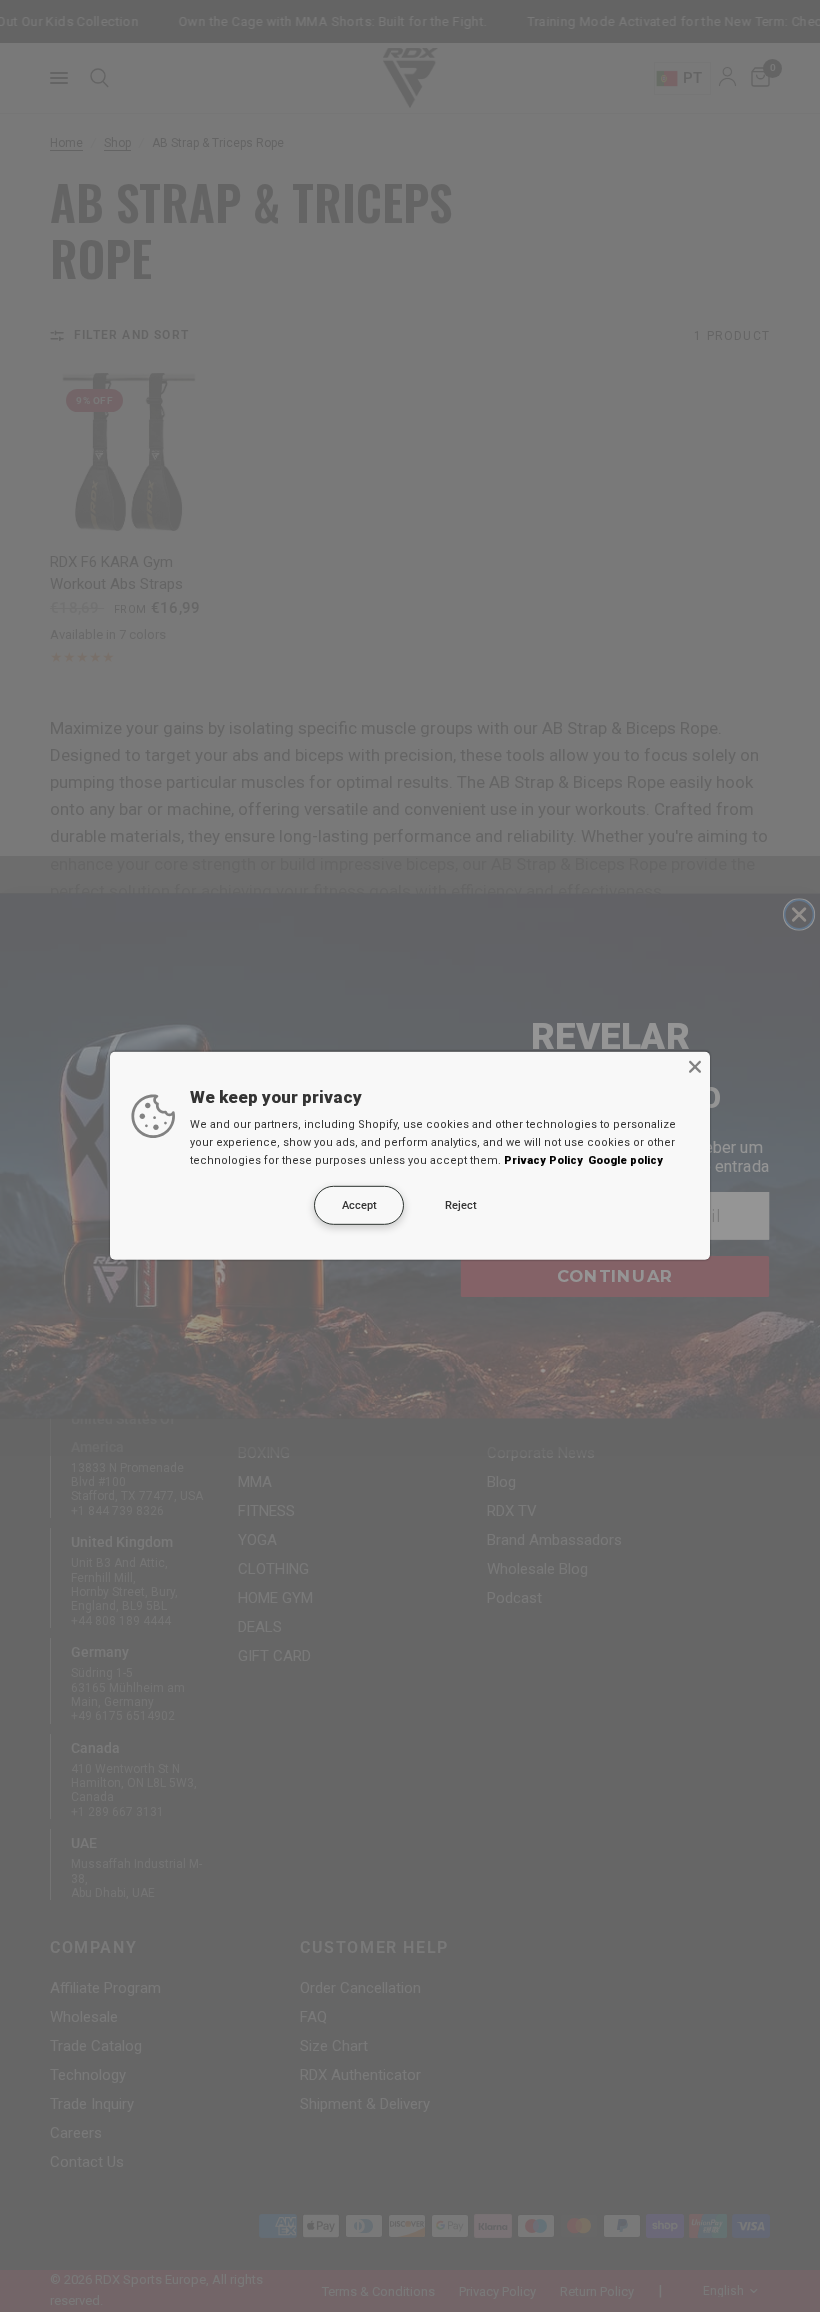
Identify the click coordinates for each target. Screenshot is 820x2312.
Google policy (625, 1160)
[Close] (695, 1067)
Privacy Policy (543, 1160)
